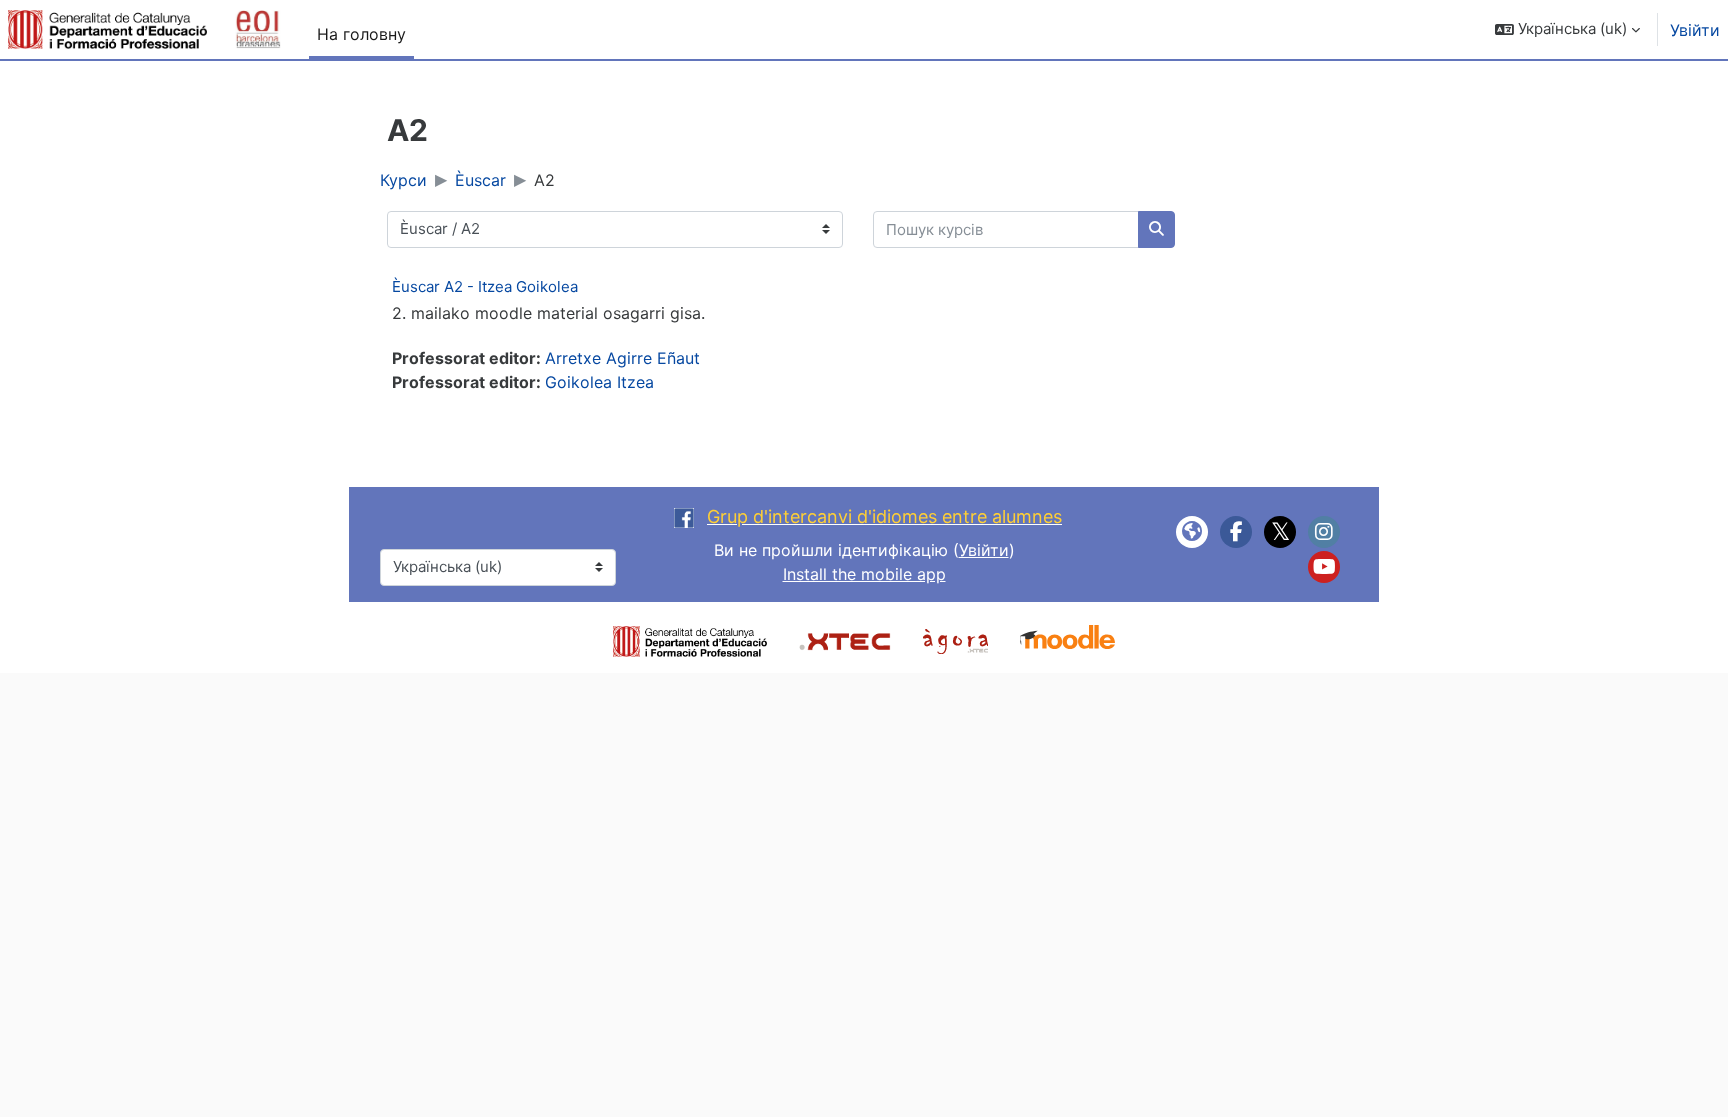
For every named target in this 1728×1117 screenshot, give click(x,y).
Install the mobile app (864, 574)
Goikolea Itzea (599, 382)
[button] (1567, 29)
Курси (403, 180)
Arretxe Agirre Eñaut (622, 358)
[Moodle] (1067, 639)
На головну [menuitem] (361, 34)
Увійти (1695, 30)
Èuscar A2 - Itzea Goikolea (485, 286)
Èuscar (480, 180)
